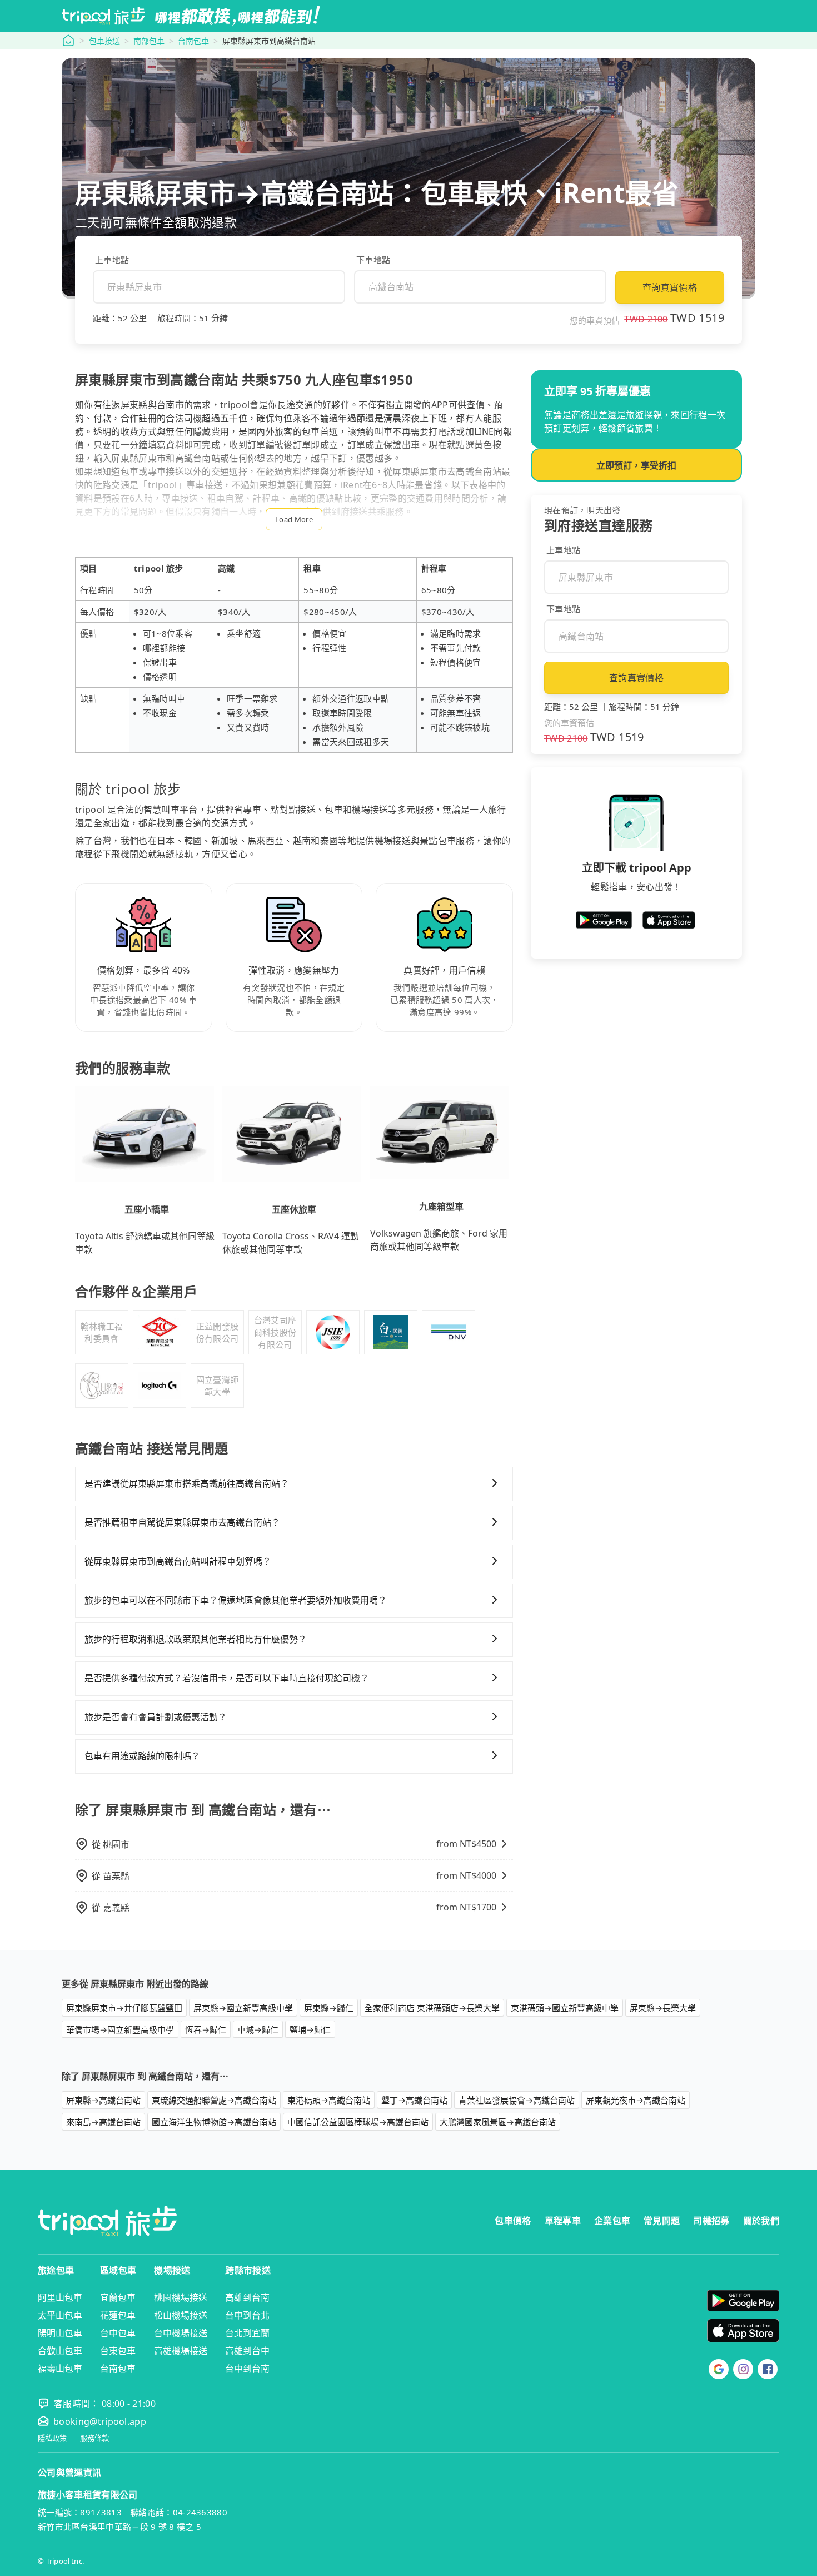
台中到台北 (247, 2315)
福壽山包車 (60, 2369)
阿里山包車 (60, 2297)
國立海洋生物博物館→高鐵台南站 (214, 2122)
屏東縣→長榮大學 (663, 2008)
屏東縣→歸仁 (329, 2008)
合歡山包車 (60, 2351)
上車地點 (112, 260)
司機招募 (711, 2221)
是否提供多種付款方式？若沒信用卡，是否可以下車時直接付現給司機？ (227, 1678)
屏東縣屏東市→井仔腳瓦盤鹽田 (124, 2008)
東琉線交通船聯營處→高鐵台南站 (214, 2100)
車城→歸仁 (258, 2029)
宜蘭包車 (118, 2297)
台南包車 (193, 41)
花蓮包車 (118, 2315)
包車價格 (513, 2221)
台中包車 (118, 2333)
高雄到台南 (247, 2297)
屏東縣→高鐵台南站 (103, 2100)
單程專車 (563, 2221)
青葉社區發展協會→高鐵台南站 (517, 2100)
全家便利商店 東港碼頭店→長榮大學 (432, 2008)
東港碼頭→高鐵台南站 (329, 2100)
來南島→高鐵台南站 (103, 2122)
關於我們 (761, 2221)
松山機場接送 (181, 2315)
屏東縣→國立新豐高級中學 (243, 2008)
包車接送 (104, 41)
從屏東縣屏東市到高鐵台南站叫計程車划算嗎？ (178, 1561)
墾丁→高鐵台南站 (414, 2100)
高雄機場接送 (181, 2351)
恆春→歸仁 (206, 2029)
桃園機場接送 (181, 2297)
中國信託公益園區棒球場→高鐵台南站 (358, 2122)
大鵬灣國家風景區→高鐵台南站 (498, 2122)
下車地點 (373, 260)
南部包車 (149, 41)
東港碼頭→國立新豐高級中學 (565, 2008)
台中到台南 (247, 2369)
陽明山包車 (60, 2333)
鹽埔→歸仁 (310, 2029)
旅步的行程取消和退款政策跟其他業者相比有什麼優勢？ (196, 1639)
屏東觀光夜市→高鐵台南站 (636, 2100)
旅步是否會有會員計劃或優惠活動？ (156, 1717)
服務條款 (94, 2438)
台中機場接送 (181, 2333)
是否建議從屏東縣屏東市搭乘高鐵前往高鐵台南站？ (187, 1483)
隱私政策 (52, 2438)
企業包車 (612, 2221)
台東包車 (118, 2351)
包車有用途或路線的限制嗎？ (142, 1756)
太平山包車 (60, 2315)
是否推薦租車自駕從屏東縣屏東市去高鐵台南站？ (182, 1522)
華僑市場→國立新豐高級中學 (120, 2029)
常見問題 (662, 2221)
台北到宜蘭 (247, 2333)
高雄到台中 (247, 2351)
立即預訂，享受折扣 (636, 465)
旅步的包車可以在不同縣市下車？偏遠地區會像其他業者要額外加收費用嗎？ (236, 1600)
